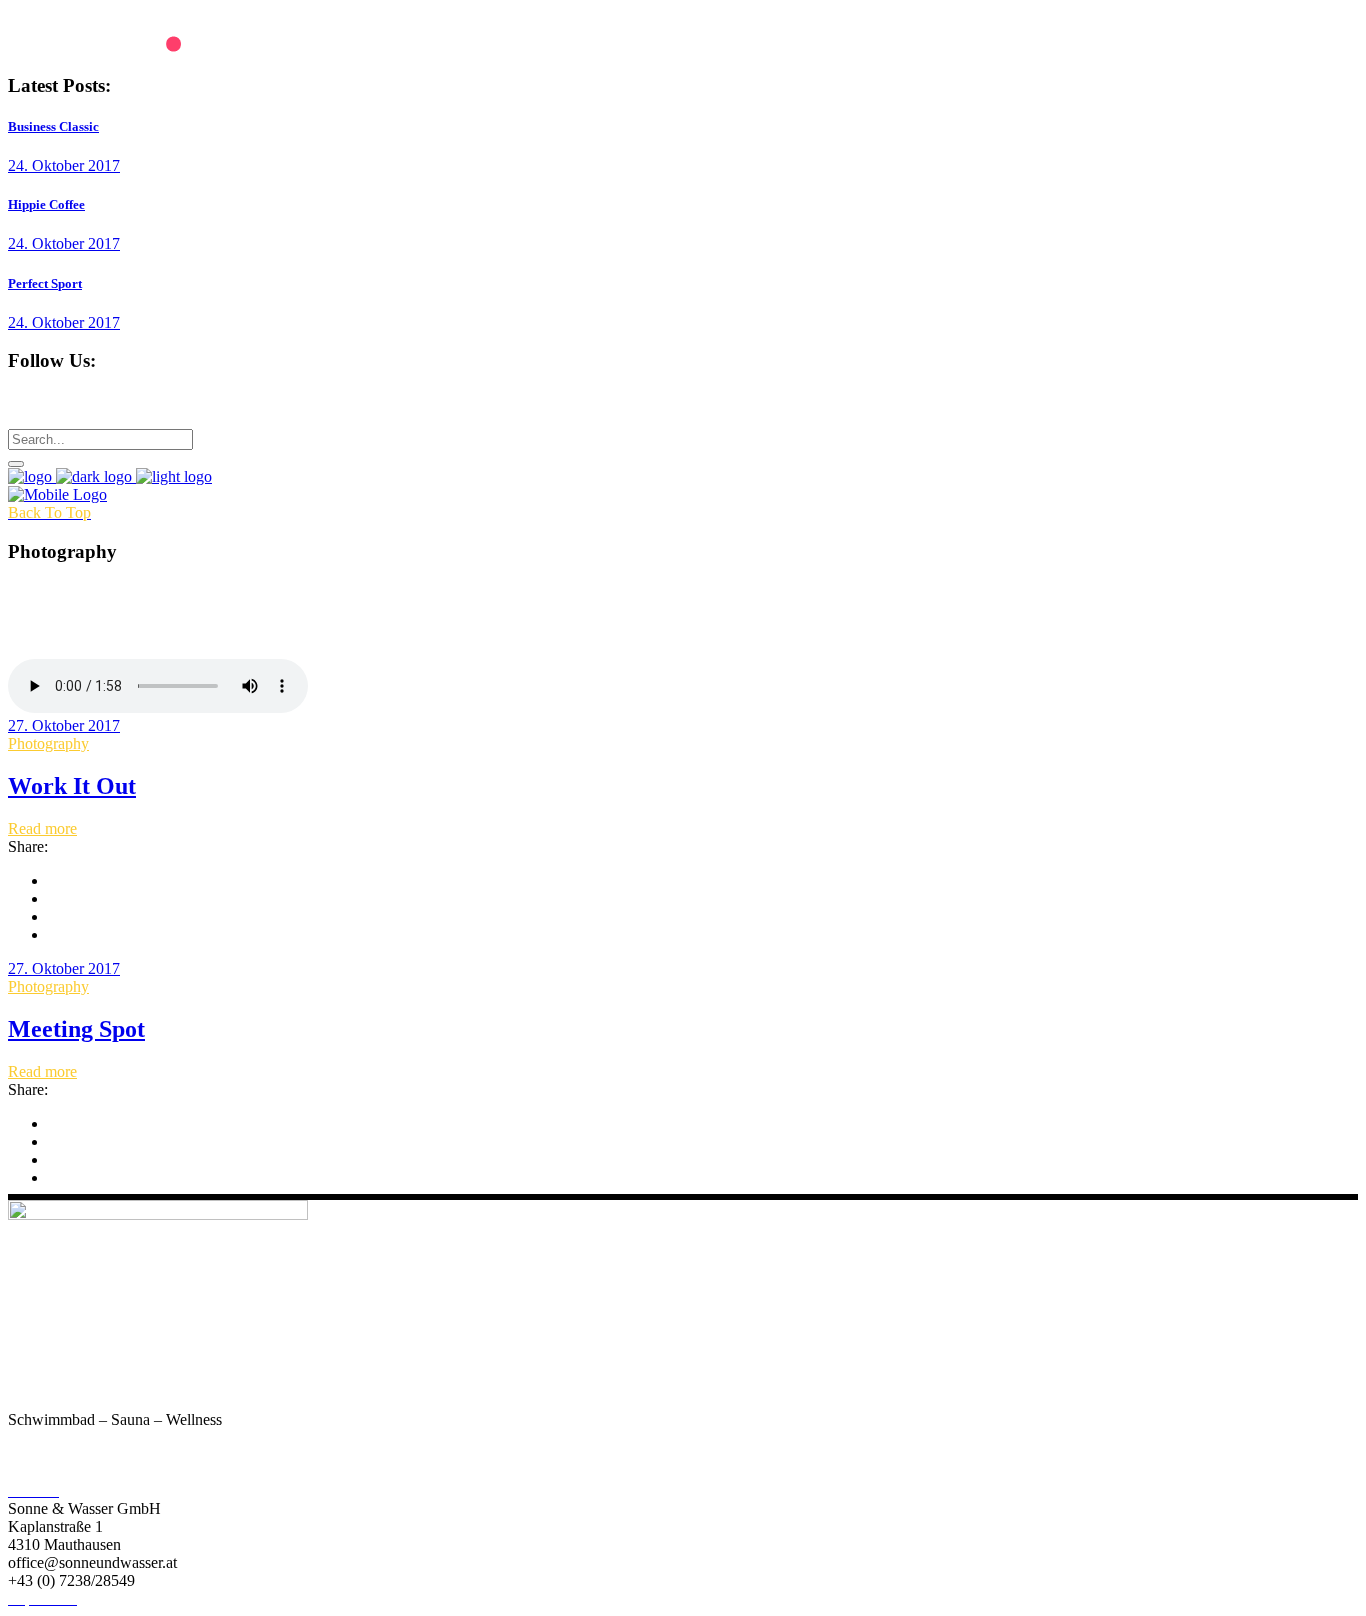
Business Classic (53, 126)
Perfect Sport (45, 283)
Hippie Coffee (46, 204)
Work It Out (72, 786)
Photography (48, 743)
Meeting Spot (76, 1029)
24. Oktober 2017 (64, 165)
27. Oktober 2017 (64, 725)
